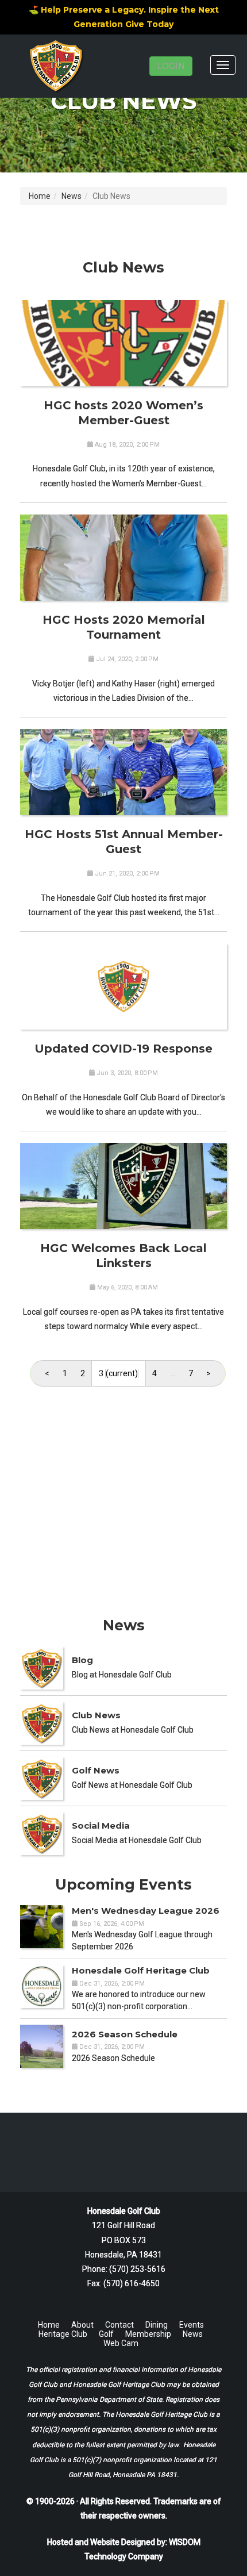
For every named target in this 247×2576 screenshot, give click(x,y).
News (72, 196)
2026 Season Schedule (125, 2034)
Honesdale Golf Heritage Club (141, 1970)
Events (192, 2325)
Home (40, 196)
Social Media (101, 1826)
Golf (106, 2334)
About (82, 2325)
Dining (157, 2325)
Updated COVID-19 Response (123, 1049)
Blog (82, 1660)
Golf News (96, 1770)
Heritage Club (63, 2334)
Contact (119, 2325)
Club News (96, 1715)
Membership (148, 2334)
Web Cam (121, 2343)
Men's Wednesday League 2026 (146, 1911)
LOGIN (171, 66)
